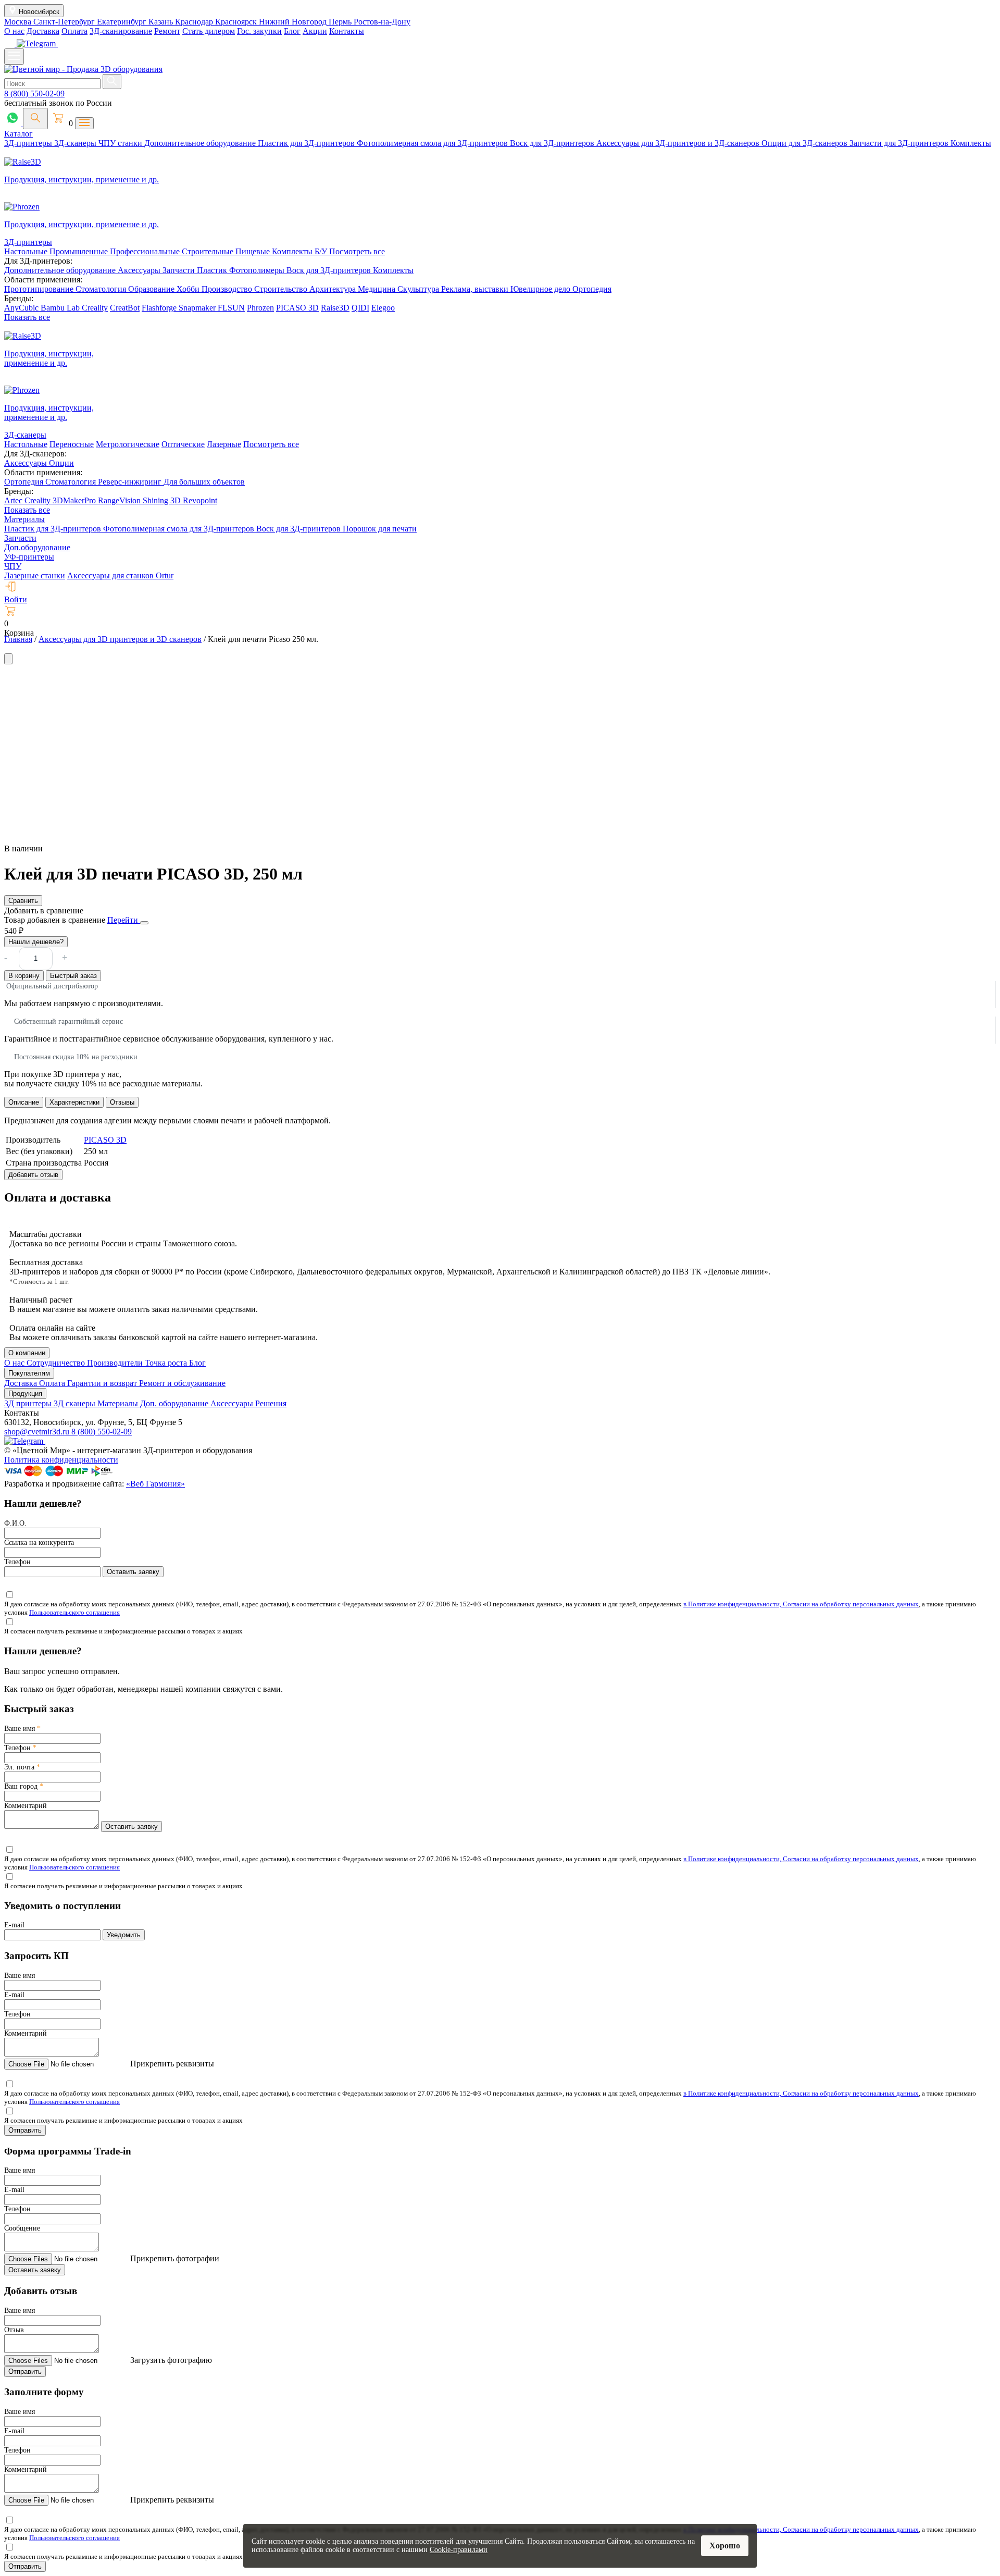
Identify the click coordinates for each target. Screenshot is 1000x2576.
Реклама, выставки (476, 289)
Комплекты (971, 143)
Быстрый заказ (73, 976)
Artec (14, 500)
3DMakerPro (75, 500)
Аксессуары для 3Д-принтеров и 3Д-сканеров (679, 143)
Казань (162, 22)
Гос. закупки (259, 31)
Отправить (25, 2130)
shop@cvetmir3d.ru (38, 1432)
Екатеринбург (123, 22)
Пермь (341, 22)
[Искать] (112, 82)
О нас (14, 31)
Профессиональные (146, 251)
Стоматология (102, 289)
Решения (271, 1403)
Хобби (189, 289)
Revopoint (200, 500)
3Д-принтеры (29, 143)
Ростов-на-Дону (382, 22)
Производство (228, 289)
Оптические (183, 444)
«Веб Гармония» (155, 1484)
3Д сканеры (76, 1403)
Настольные (27, 251)
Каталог (18, 134)
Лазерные (224, 444)
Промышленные (80, 251)
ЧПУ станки (121, 143)
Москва (19, 22)
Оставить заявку (133, 1572)
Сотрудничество (57, 1363)
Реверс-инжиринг (131, 482)
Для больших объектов (204, 482)
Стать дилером (209, 31)
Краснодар (195, 22)
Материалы (24, 519)
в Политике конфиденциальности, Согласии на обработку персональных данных (801, 1604)
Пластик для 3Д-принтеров (307, 143)
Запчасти (180, 270)
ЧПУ (13, 566)
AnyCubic (22, 308)
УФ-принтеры (29, 557)
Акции (315, 31)
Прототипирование (40, 289)
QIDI (360, 308)
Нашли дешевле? (36, 942)
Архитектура (334, 289)
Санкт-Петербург (65, 22)
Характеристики (74, 1102)
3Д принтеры (29, 1403)
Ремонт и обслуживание (182, 1383)
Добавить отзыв (33, 1175)
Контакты (347, 31)
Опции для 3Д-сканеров (805, 143)
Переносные (72, 444)
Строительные (209, 251)
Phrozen (260, 308)
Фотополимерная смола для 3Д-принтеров (433, 143)
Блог (292, 31)
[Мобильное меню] (14, 57)
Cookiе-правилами (459, 2550)
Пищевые (254, 251)
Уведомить (124, 1935)
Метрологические (128, 444)
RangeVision (120, 500)
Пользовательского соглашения (74, 1612)
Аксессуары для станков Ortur (120, 575)
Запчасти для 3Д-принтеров (900, 143)
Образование (152, 289)
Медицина (378, 289)
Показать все (27, 317)
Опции (61, 463)
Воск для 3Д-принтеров (553, 143)
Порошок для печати (380, 529)
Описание (24, 1102)
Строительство (282, 289)
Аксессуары (140, 270)
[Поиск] (35, 119)
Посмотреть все (357, 251)
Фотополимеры (258, 270)
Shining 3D (163, 500)
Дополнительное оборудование (201, 143)
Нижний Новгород (294, 22)
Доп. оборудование (175, 1403)
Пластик (213, 270)
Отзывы (122, 1102)
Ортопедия (592, 289)
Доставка (43, 31)
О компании (27, 1353)
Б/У (322, 251)
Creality (95, 308)
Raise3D (335, 308)
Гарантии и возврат (103, 1383)
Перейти (124, 920)
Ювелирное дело (541, 289)
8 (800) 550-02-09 (34, 94)
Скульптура (419, 289)
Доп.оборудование (37, 547)
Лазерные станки (35, 575)
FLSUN (231, 308)
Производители (116, 1363)
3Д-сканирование (121, 31)
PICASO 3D (297, 308)
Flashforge (160, 308)
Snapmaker (198, 308)
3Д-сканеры (76, 143)
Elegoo (383, 308)
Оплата (74, 31)
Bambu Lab (61, 308)
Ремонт (167, 31)
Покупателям (29, 1373)
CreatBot (125, 308)
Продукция (25, 1394)
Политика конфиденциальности (61, 1460)
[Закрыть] (144, 923)
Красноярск (237, 22)
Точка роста (167, 1363)
